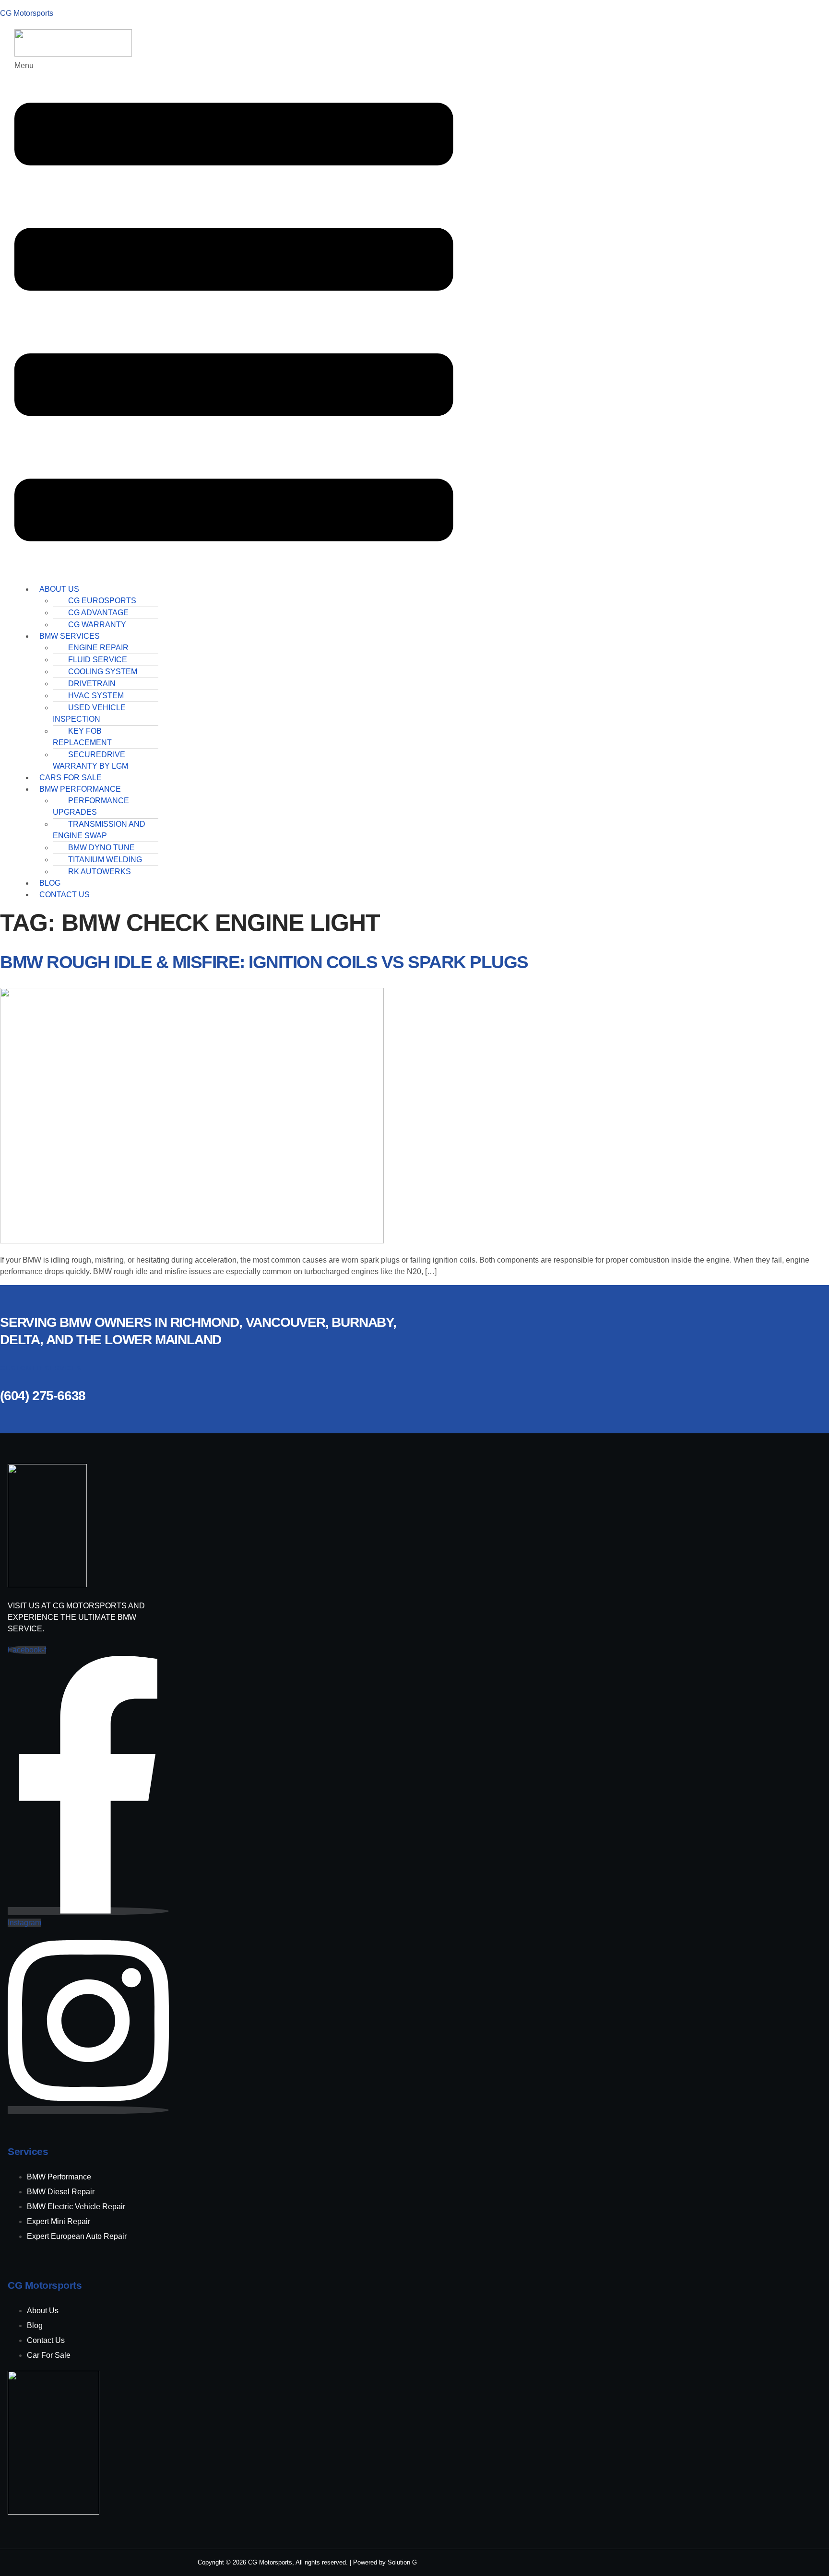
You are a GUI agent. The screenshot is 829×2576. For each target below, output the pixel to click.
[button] (234, 318)
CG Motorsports (27, 13)
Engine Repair (98, 648)
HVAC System (96, 696)
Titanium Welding (105, 860)
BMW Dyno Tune (101, 848)
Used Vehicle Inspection (89, 713)
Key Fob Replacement (82, 737)
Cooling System (103, 672)
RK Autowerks (100, 872)
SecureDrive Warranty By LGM (90, 760)
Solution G (402, 2562)
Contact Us (65, 895)
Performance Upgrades (91, 806)
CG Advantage (98, 613)
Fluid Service (98, 660)
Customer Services (41, 1368)
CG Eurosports (102, 601)
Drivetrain (92, 684)
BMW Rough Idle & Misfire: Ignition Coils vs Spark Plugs (264, 962)
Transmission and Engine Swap (99, 830)
